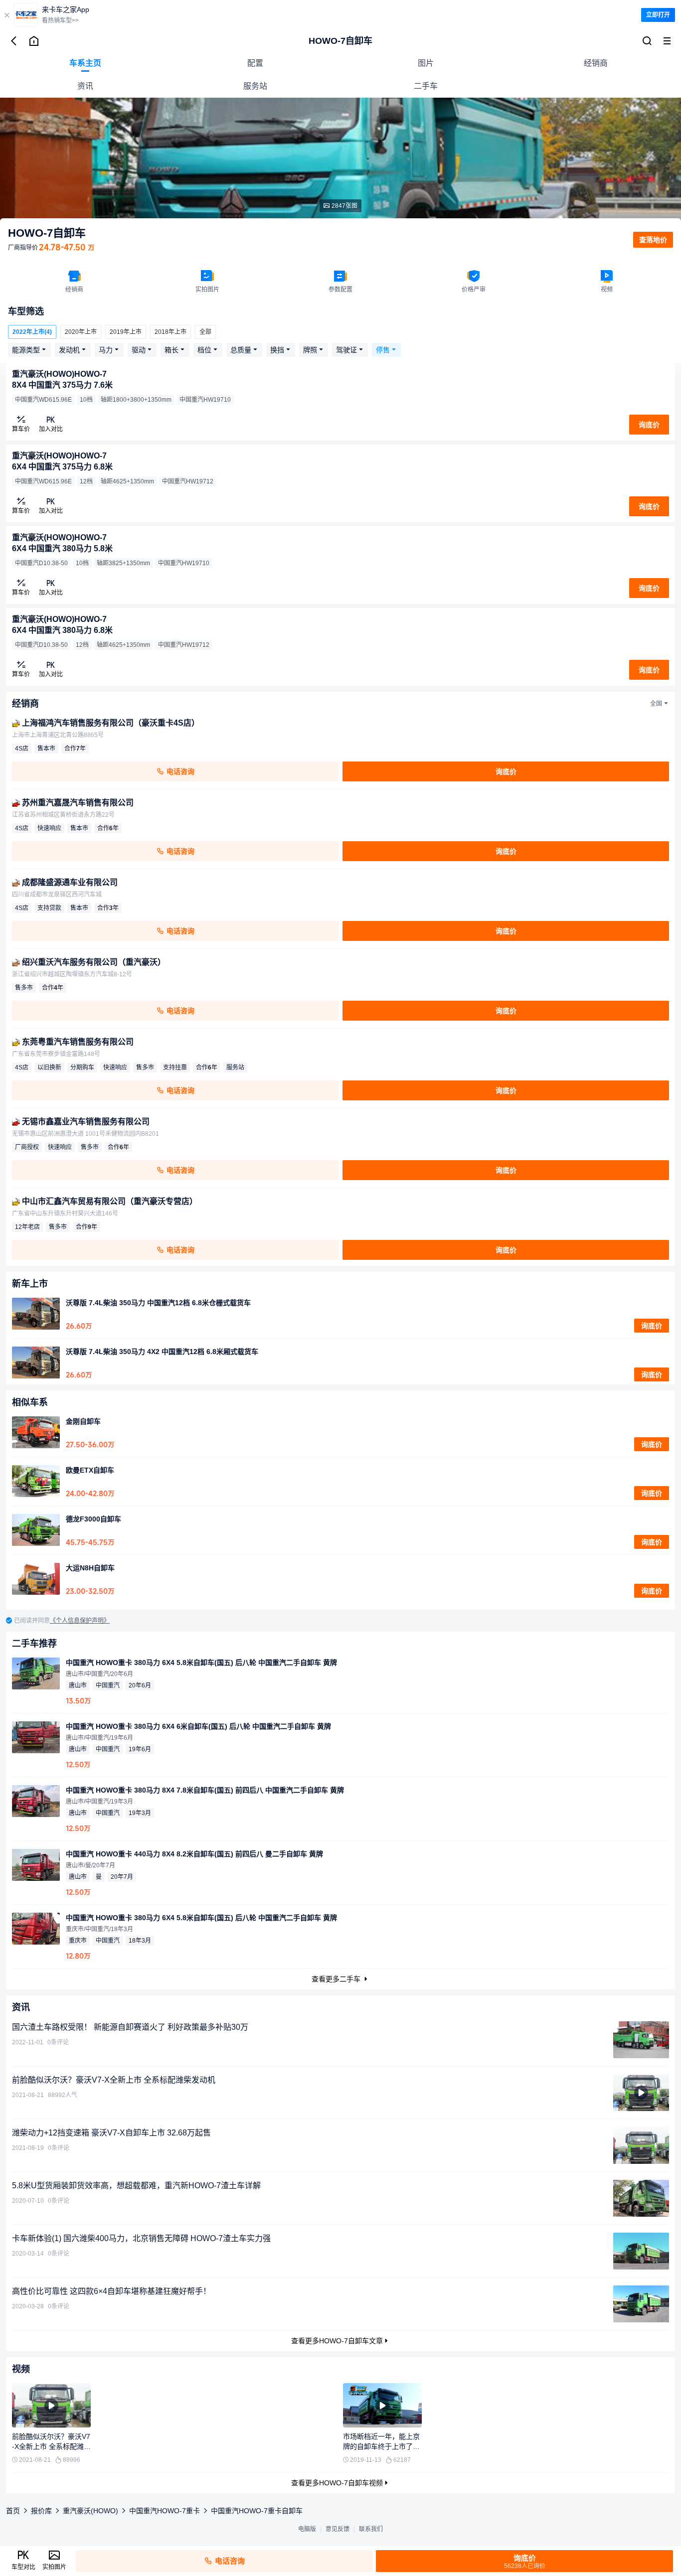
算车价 (21, 429)
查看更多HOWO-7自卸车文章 (337, 2341)
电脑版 (307, 2529)
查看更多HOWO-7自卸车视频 (337, 2483)
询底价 (652, 1326)
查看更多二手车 (337, 1979)
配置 (255, 63)
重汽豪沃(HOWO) (90, 2511)
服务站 (255, 86)
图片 (426, 63)
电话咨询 (179, 771)
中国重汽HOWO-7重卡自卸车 (257, 2511)
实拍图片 (54, 2567)
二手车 (426, 86)
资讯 (85, 86)
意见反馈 (338, 2529)
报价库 (41, 2511)
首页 (13, 2511)
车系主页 (85, 63)
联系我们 (371, 2529)
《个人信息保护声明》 (80, 1621)
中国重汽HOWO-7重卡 (165, 2511)
